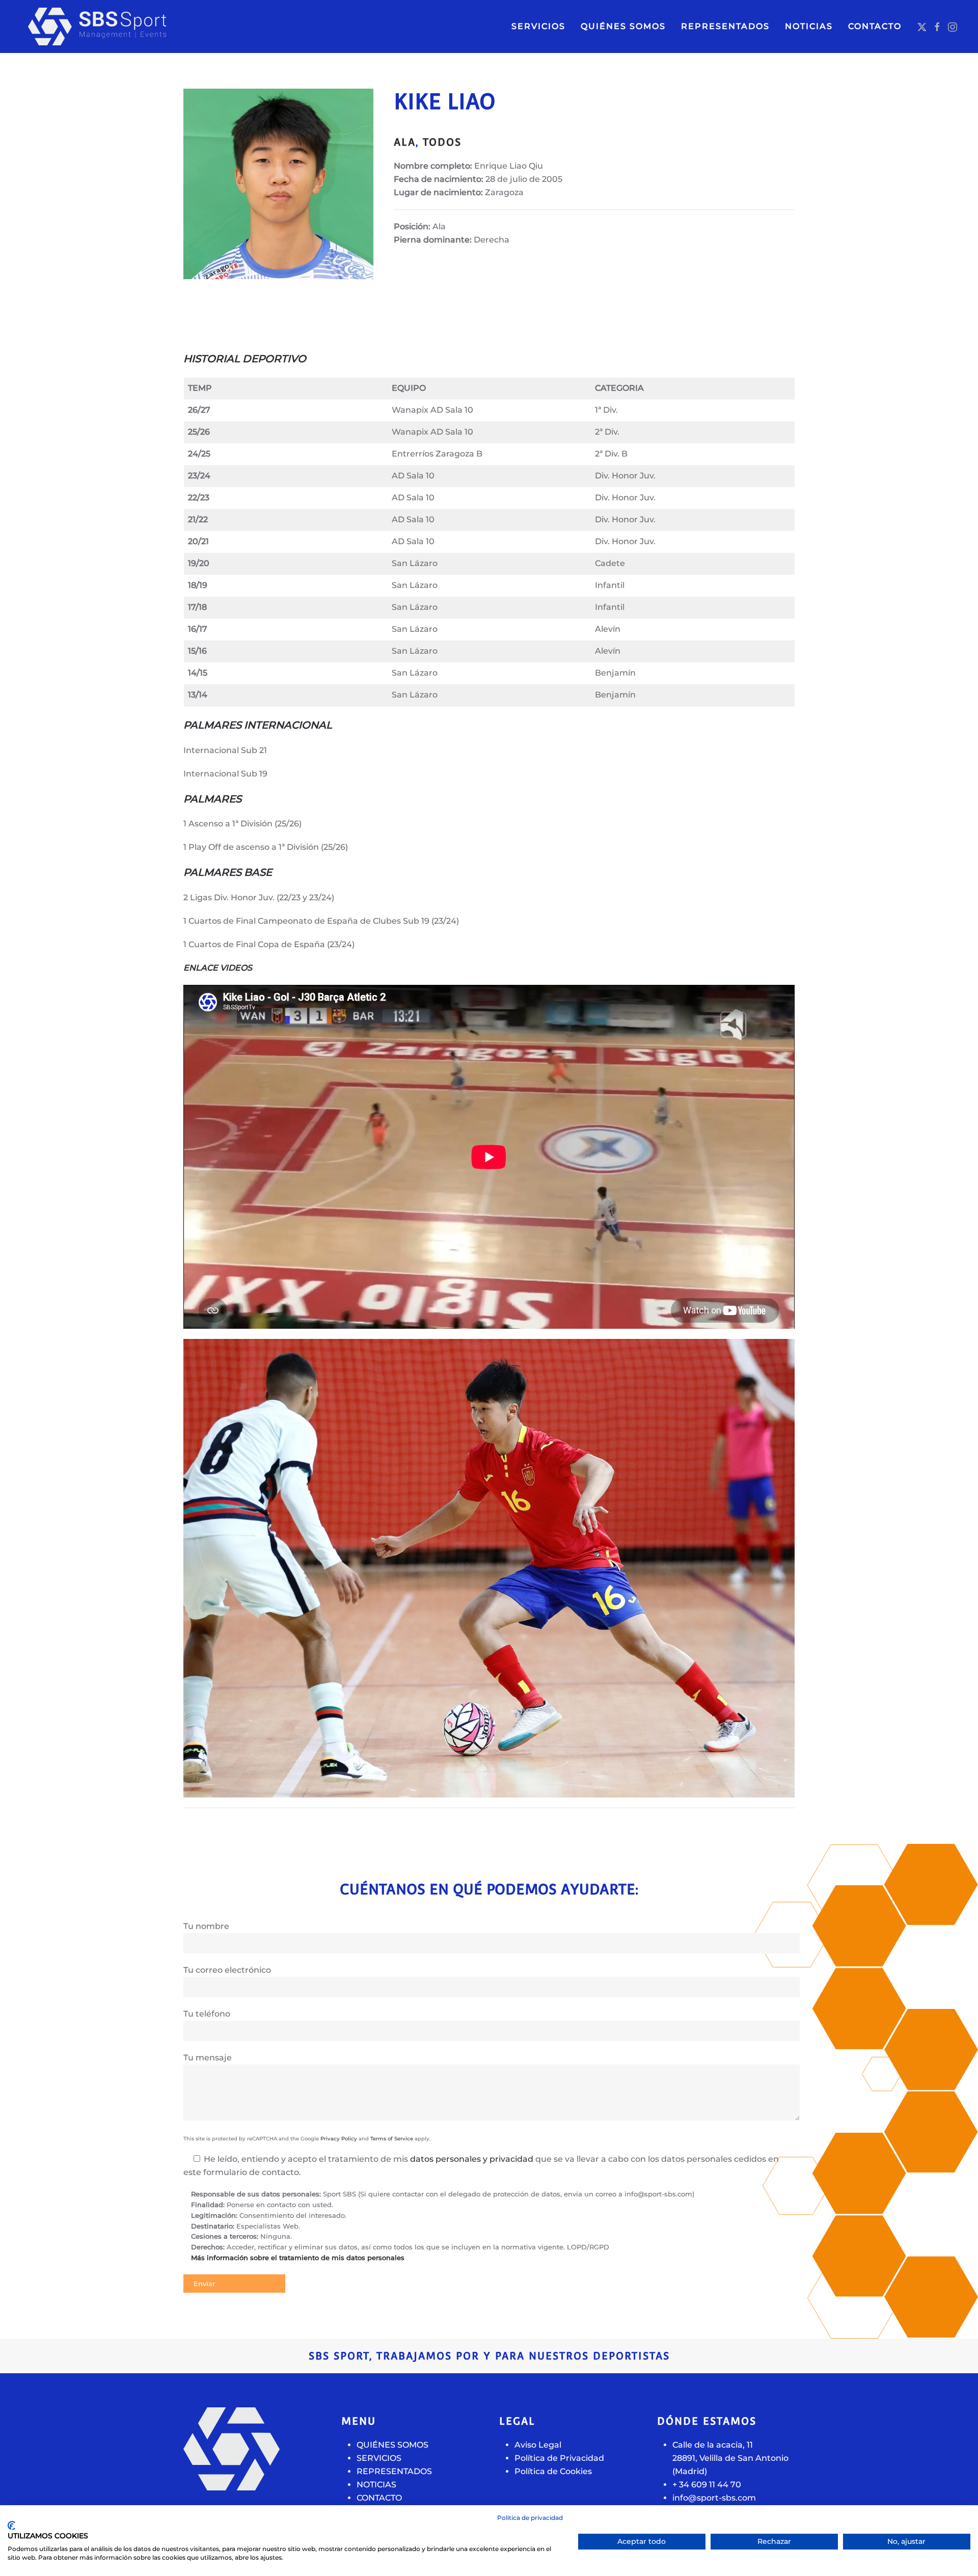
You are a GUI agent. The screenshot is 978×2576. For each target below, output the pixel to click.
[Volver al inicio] (117, 26)
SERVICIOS (538, 26)
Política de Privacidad (559, 2458)
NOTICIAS (809, 26)
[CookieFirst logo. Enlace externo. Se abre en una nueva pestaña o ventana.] (11, 2526)
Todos (442, 142)
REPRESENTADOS (394, 2471)
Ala (405, 142)
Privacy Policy (339, 2139)
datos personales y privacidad (472, 2159)
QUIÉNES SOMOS (623, 26)
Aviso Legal (538, 2445)
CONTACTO (875, 26)
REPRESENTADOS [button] (725, 26)
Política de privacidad (530, 2518)
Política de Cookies (553, 2471)
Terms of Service (392, 2139)
